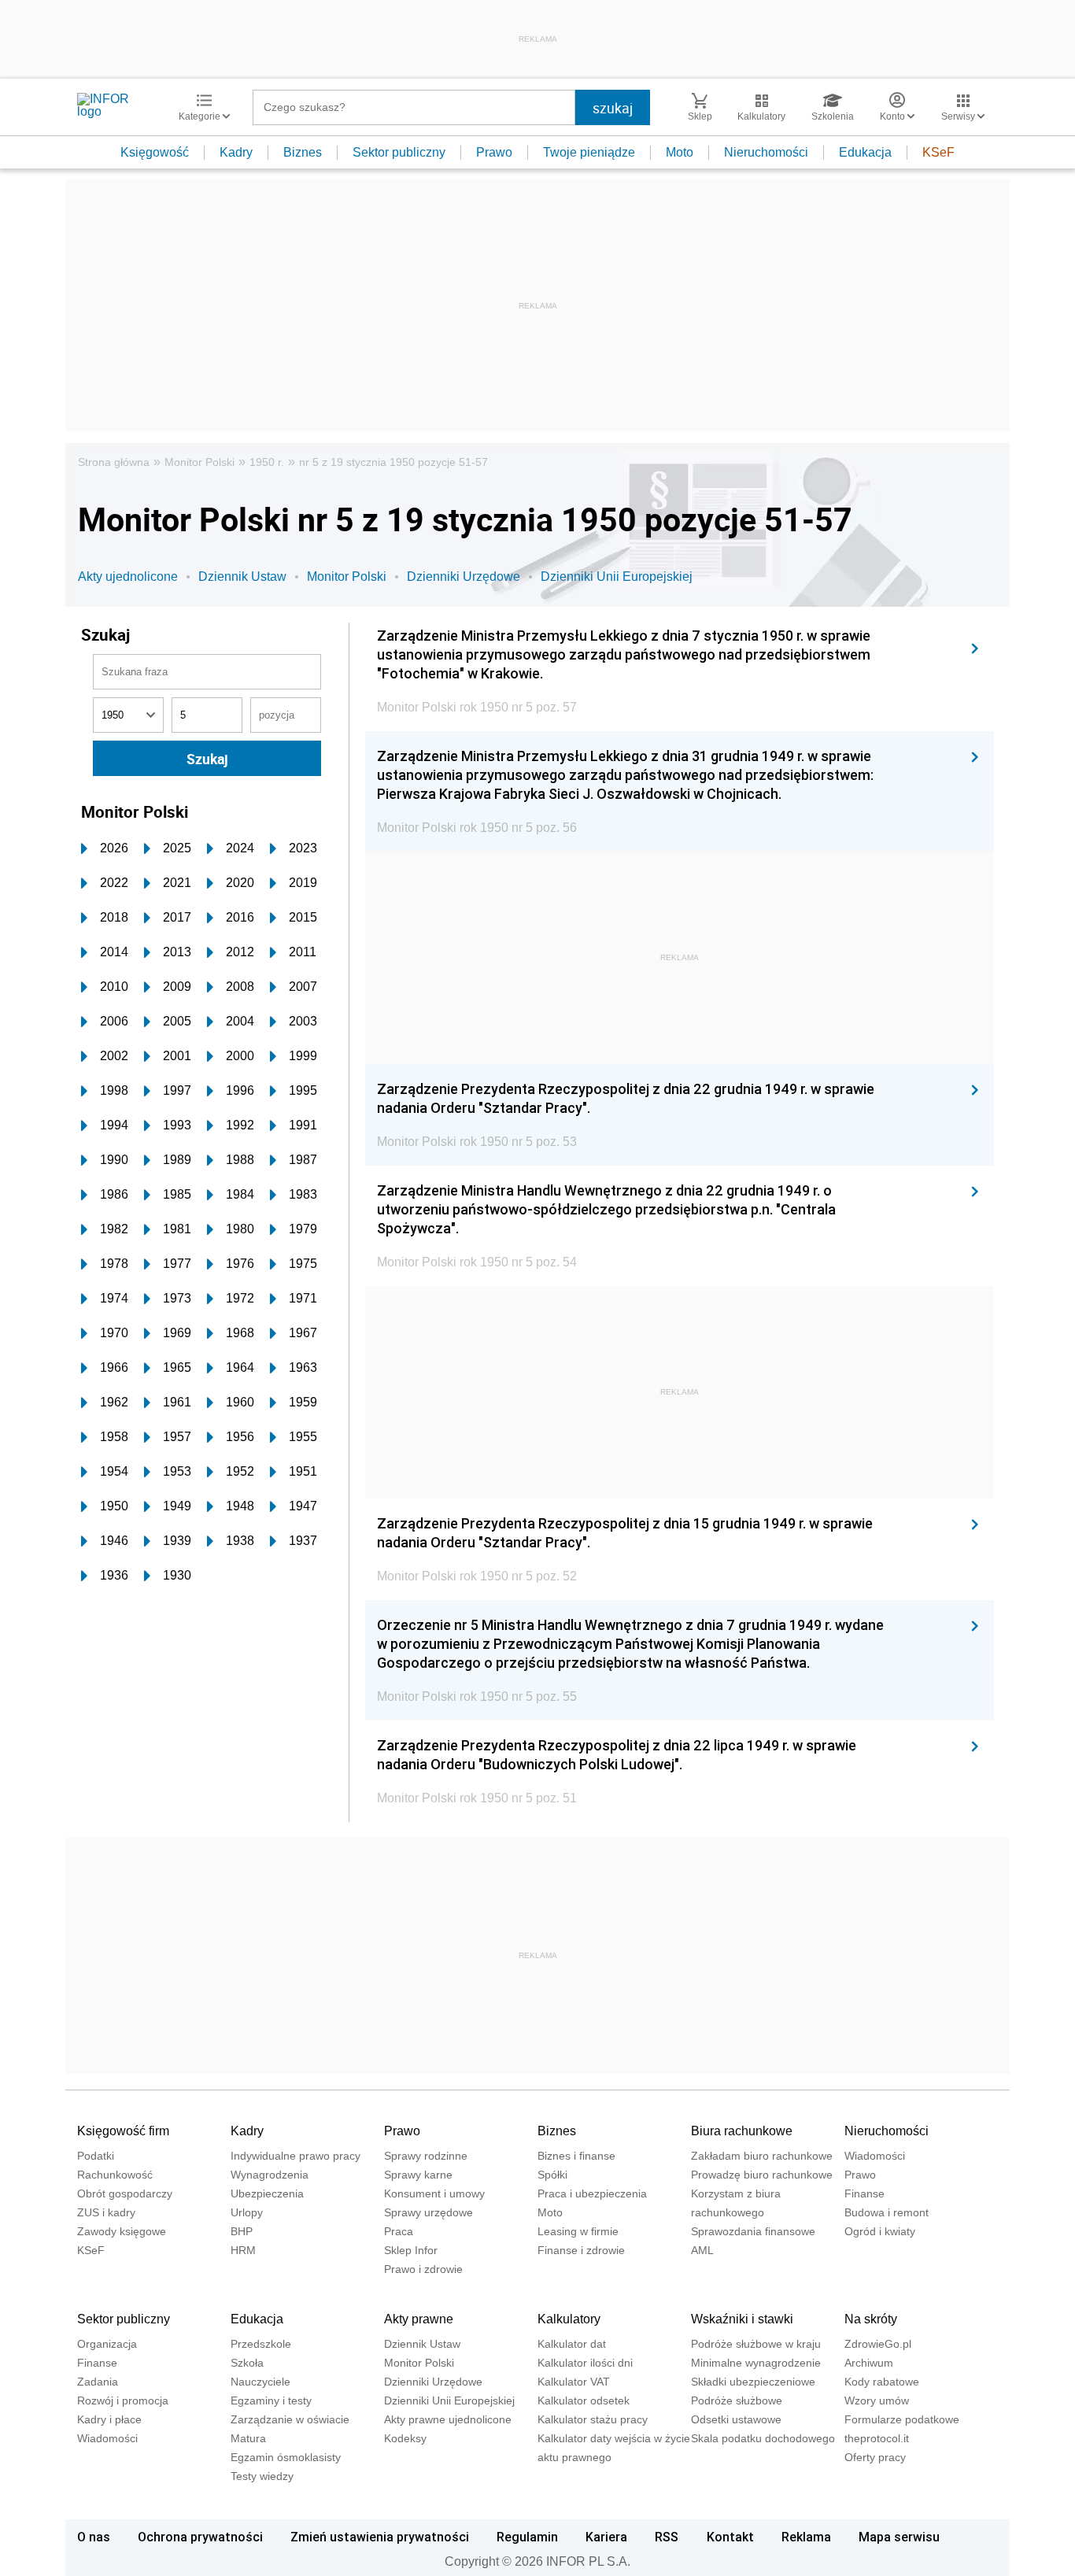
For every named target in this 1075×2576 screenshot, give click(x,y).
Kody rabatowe (882, 2382)
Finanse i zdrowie (581, 2250)
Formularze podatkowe (902, 2419)
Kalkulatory (569, 2319)
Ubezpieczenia (267, 2193)
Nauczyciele (260, 2382)
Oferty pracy (875, 2457)
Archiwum (869, 2363)
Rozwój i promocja (123, 2400)
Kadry (236, 152)
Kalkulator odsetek (584, 2400)
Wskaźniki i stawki (742, 2319)
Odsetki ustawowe (736, 2419)
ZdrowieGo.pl (878, 2344)
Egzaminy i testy (271, 2400)
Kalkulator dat (572, 2344)
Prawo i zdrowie (423, 2269)
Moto (680, 152)
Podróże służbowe (737, 2400)
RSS (667, 2537)
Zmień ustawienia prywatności (380, 2537)
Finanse (864, 2193)
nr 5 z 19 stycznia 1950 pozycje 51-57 (393, 462)
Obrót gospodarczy (125, 2193)
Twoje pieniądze (589, 152)
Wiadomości (875, 2156)
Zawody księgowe (122, 2231)
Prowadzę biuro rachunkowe (762, 2175)
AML (702, 2250)
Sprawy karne (418, 2175)
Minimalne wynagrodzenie (756, 2363)
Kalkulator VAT (574, 2382)
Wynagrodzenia (270, 2175)
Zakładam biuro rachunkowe (762, 2156)
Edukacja (865, 152)
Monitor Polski (199, 462)
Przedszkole (261, 2344)
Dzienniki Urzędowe (464, 577)
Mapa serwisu (899, 2537)
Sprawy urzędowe (429, 2212)
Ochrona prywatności (200, 2537)
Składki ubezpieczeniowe (753, 2382)
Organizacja (107, 2344)
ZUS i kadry (106, 2212)
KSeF (938, 152)
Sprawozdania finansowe (753, 2231)
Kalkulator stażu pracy (593, 2419)
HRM (243, 2250)
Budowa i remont (887, 2212)
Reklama (806, 2537)
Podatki (96, 2156)
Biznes (303, 152)
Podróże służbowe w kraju (756, 2344)
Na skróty (871, 2319)
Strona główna (114, 462)
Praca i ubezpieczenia (592, 2193)
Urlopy (247, 2212)
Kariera (606, 2537)
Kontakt (730, 2537)
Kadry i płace (109, 2419)
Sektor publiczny (399, 152)
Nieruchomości (766, 152)
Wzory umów (877, 2400)
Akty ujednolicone (128, 577)
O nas (94, 2537)
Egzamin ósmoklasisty (286, 2457)
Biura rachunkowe (742, 2131)
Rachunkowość (115, 2175)
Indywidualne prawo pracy (296, 2156)
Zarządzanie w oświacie (290, 2419)
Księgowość (155, 152)
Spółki (552, 2175)
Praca (399, 2231)
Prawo (494, 152)
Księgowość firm (123, 2131)
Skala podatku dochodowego (763, 2438)
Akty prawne (419, 2319)
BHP (242, 2231)
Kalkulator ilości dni (585, 2363)
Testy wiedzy (262, 2476)
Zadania (98, 2382)
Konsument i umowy (434, 2193)
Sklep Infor (411, 2250)
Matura (248, 2438)
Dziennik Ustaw (242, 577)
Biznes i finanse (576, 2156)
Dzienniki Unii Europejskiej (617, 577)
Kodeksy (405, 2438)
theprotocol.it (877, 2438)
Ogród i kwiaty (880, 2231)
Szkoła (247, 2363)
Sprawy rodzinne (426, 2156)
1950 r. (267, 462)
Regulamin (527, 2537)
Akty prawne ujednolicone (448, 2419)
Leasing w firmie (578, 2231)
